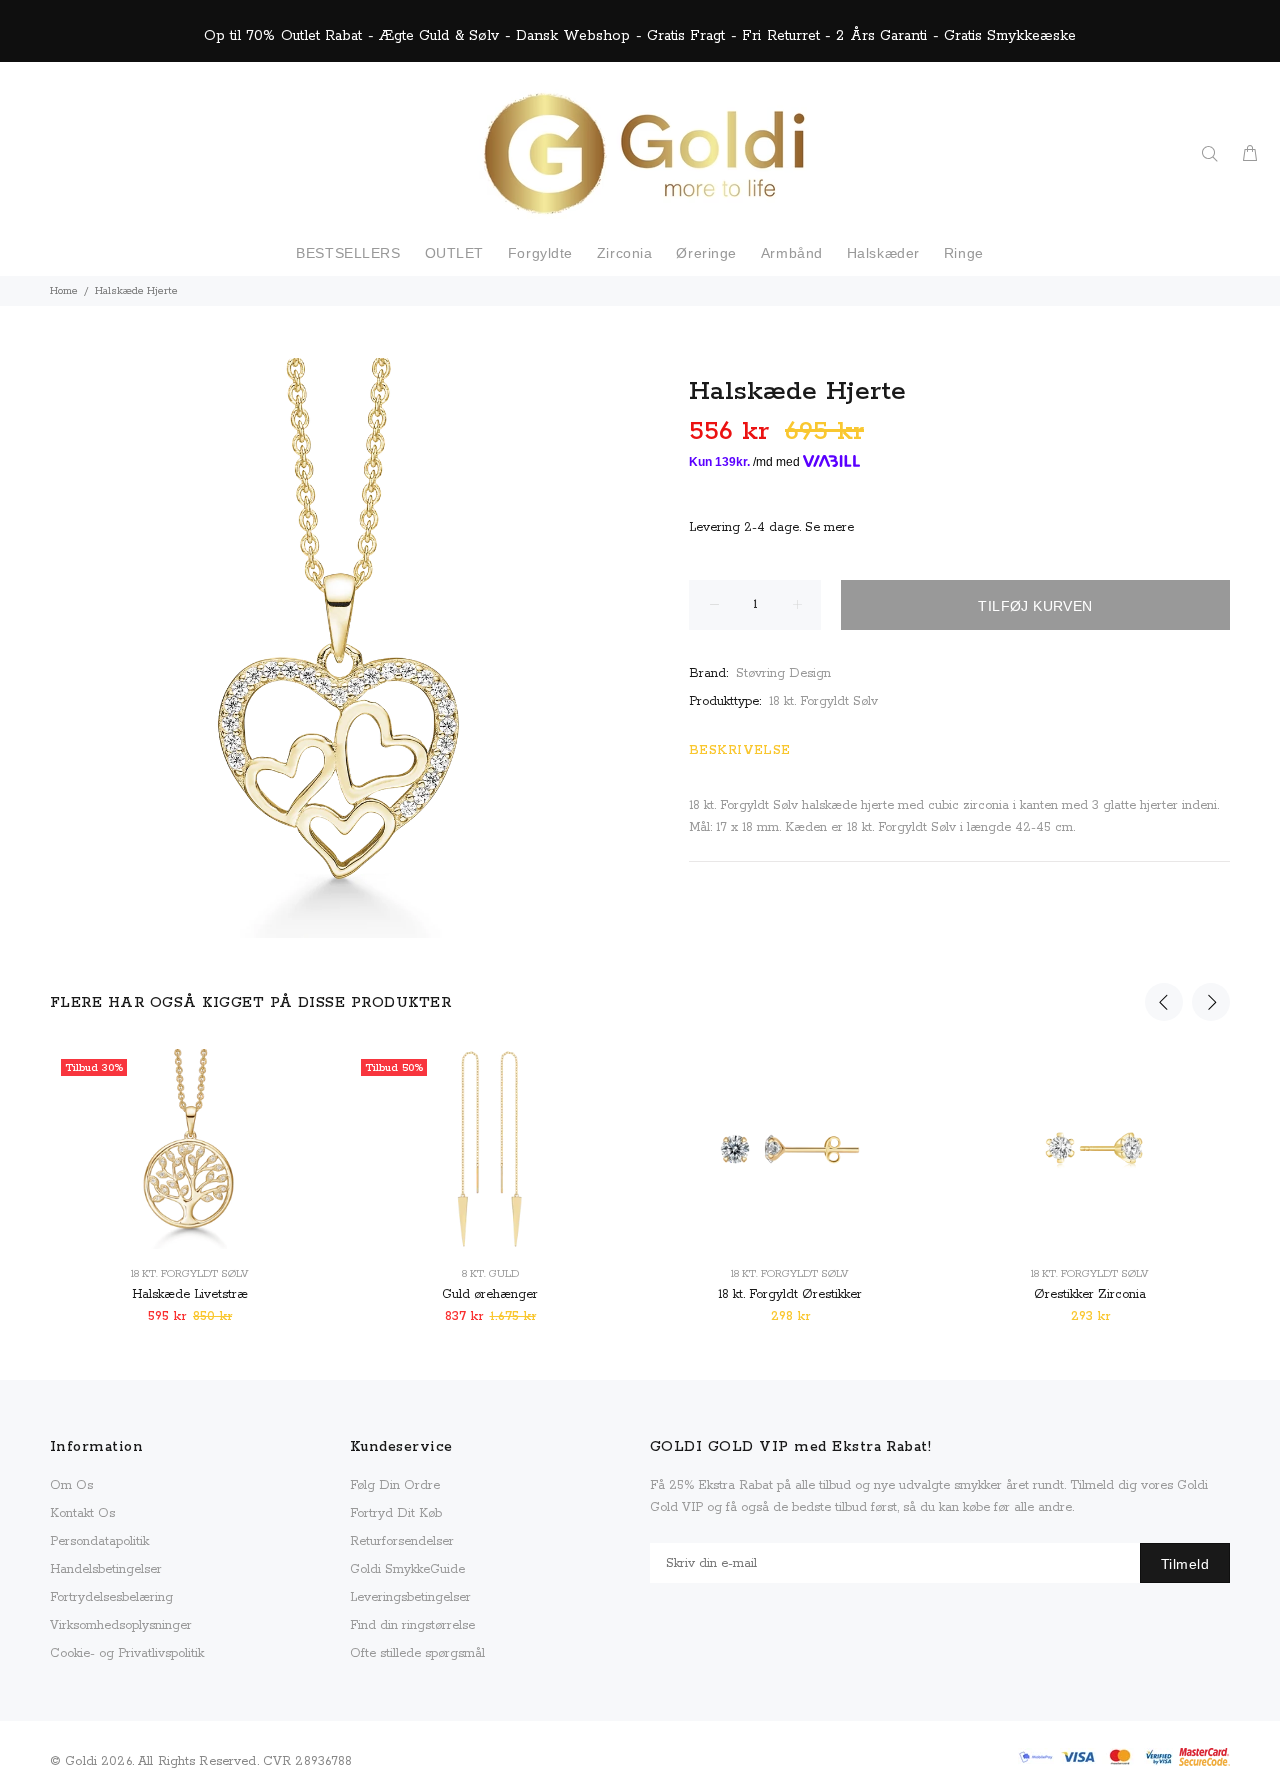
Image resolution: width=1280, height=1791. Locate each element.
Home (64, 291)
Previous (1164, 1002)
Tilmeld (1185, 1564)
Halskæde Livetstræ (190, 1294)
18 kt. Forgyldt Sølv (823, 701)
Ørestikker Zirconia (1090, 1294)
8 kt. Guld (490, 1274)
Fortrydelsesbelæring (111, 1597)
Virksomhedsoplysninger (121, 1625)
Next (1211, 1002)
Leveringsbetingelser (410, 1597)
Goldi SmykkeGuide (407, 1569)
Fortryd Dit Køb (396, 1513)
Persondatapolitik (99, 1541)
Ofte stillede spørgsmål (417, 1653)
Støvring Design (783, 673)
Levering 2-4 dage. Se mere (771, 527)
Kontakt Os (82, 1513)
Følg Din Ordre (395, 1485)
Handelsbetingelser (106, 1569)
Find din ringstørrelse (412, 1625)
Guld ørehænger (490, 1294)
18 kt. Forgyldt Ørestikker (790, 1294)
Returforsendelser (402, 1541)
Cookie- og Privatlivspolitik (127, 1653)
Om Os (71, 1485)
